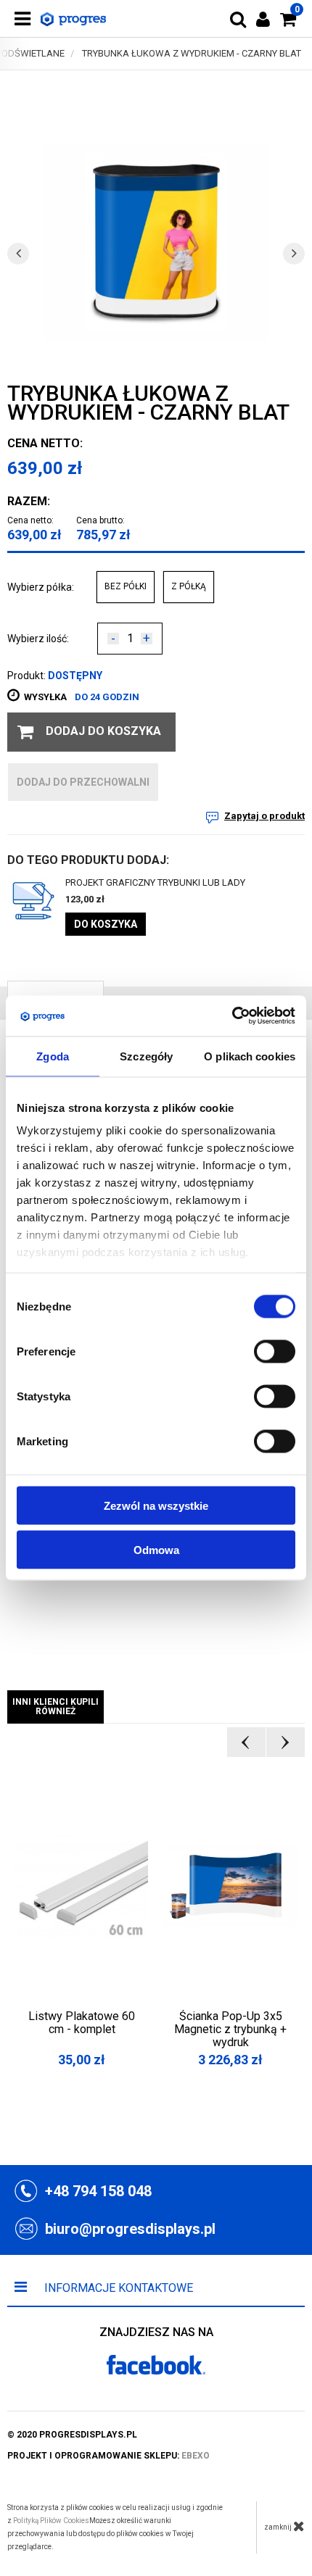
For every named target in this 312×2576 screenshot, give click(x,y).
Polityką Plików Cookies (51, 2521)
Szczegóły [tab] (146, 1056)
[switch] (275, 1351)
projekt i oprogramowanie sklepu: (108, 2456)
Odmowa (156, 1549)
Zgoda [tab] (53, 1056)
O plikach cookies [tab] (250, 1056)
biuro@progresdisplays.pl (130, 2229)
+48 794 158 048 (98, 2191)
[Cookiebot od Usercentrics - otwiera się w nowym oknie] (232, 1016)
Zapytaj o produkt (264, 816)
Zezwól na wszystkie (156, 1505)
